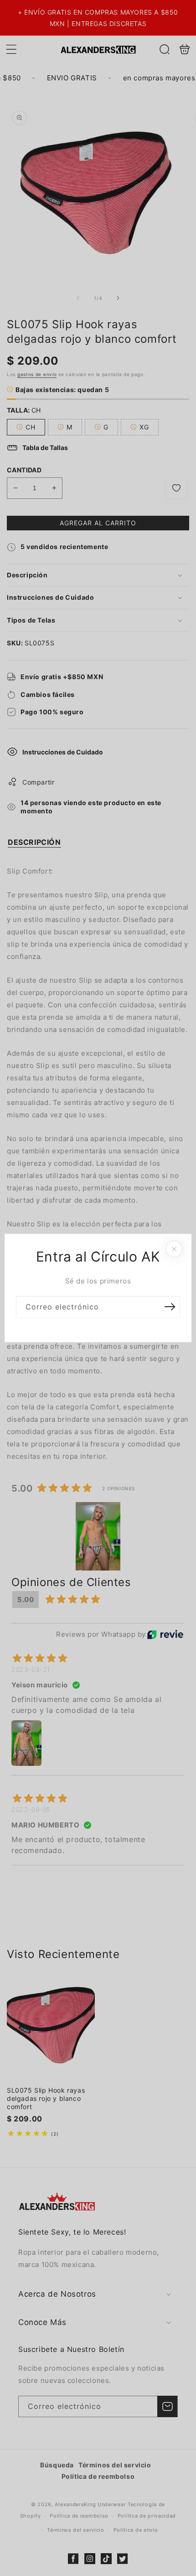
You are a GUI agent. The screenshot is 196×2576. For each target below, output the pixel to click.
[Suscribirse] (170, 1307)
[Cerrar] (174, 1249)
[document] (98, 1288)
